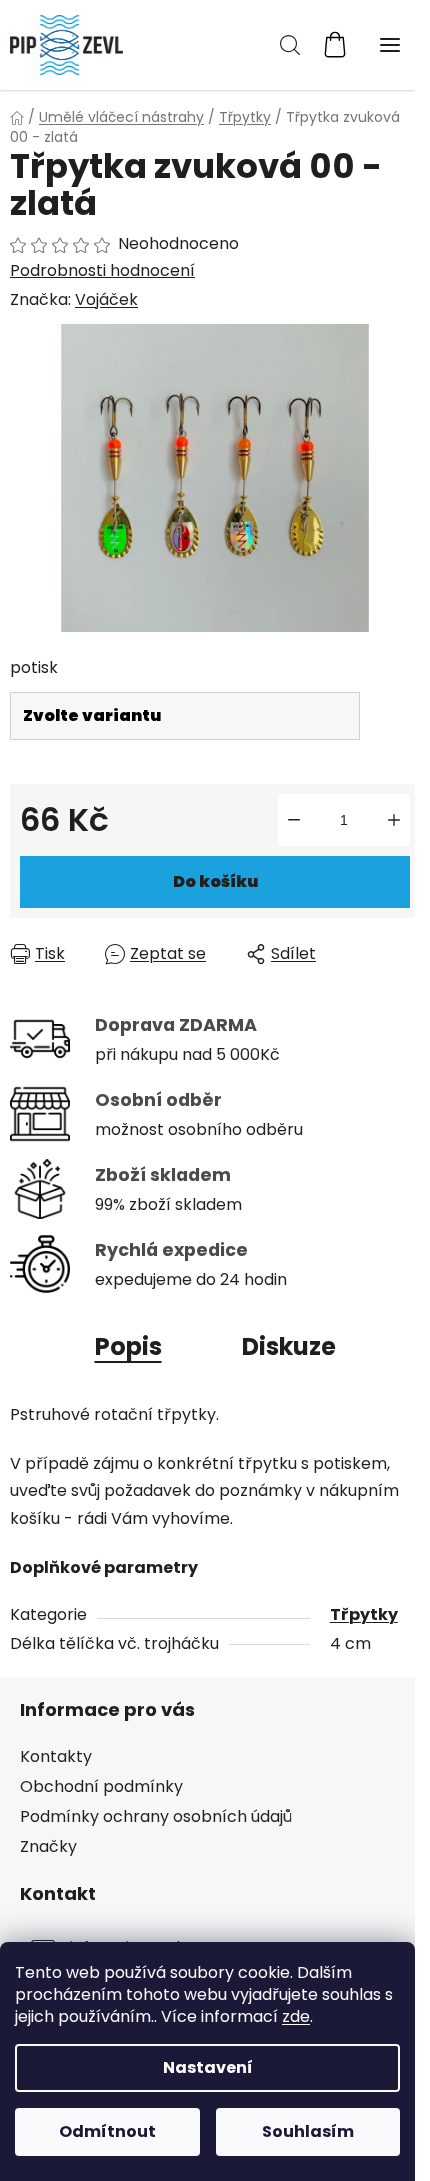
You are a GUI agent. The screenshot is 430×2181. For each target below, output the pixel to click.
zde (296, 2016)
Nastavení (208, 2067)
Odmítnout (107, 2131)
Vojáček (106, 299)
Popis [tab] (128, 1346)
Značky (48, 1846)
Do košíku (215, 881)
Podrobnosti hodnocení (102, 271)
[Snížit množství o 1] (294, 820)
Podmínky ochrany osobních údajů (156, 1816)
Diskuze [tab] (289, 1346)
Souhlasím (308, 2131)
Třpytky (364, 1614)
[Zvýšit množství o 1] (394, 820)
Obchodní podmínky (101, 1786)
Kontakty (56, 1756)
